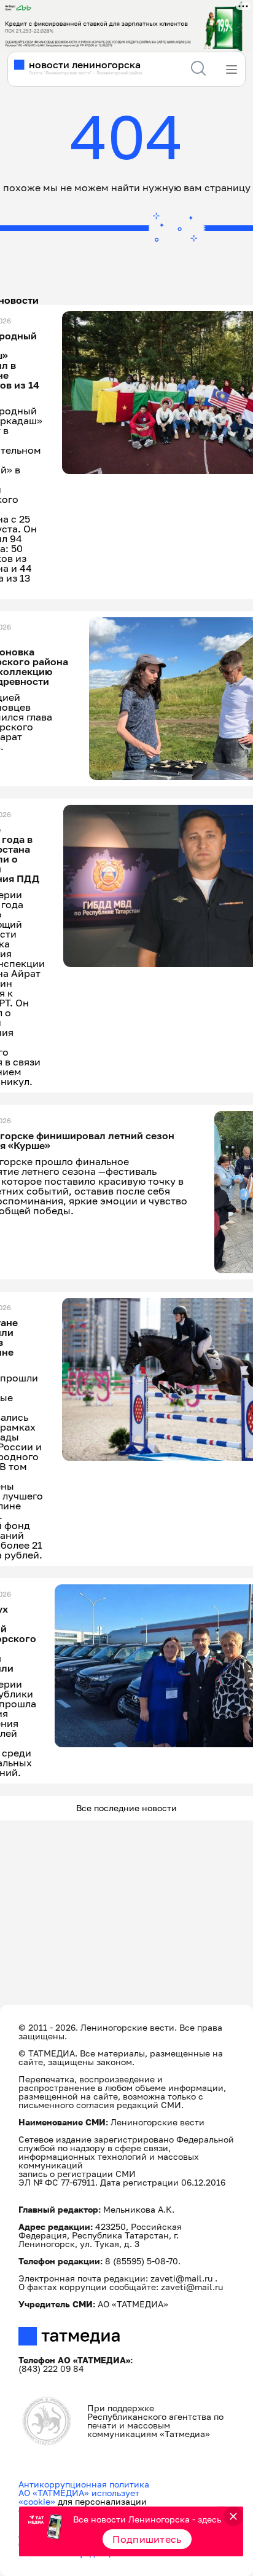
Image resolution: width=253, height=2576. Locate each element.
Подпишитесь (147, 2539)
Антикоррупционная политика (84, 2484)
